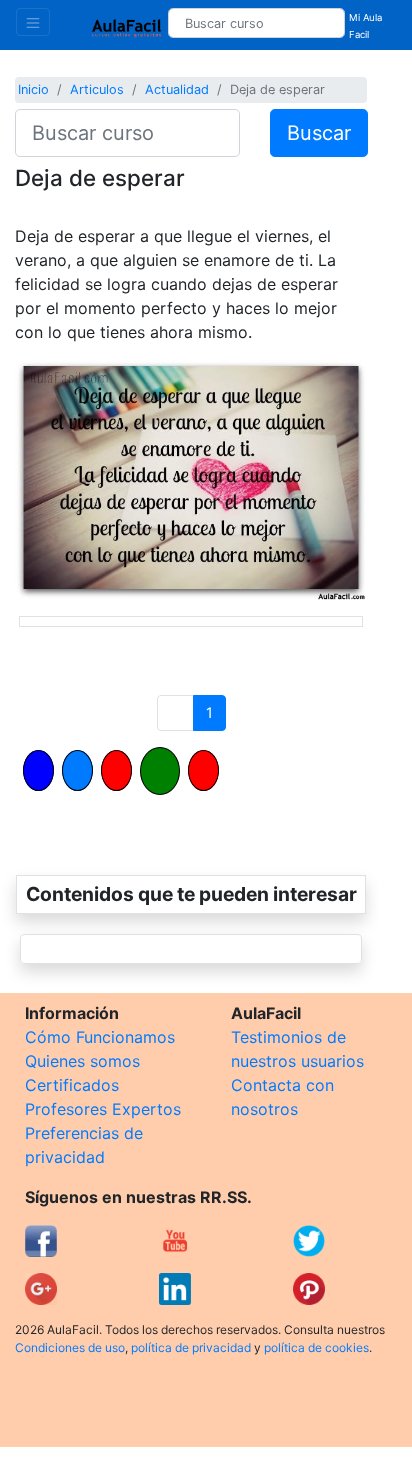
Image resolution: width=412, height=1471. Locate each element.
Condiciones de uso (70, 1347)
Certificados (72, 1085)
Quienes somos (82, 1061)
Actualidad (177, 89)
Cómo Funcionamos (100, 1037)
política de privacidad (191, 1347)
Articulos (97, 89)
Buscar (319, 133)
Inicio (33, 89)
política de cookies (316, 1347)
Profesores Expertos (103, 1109)
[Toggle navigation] (33, 22)
